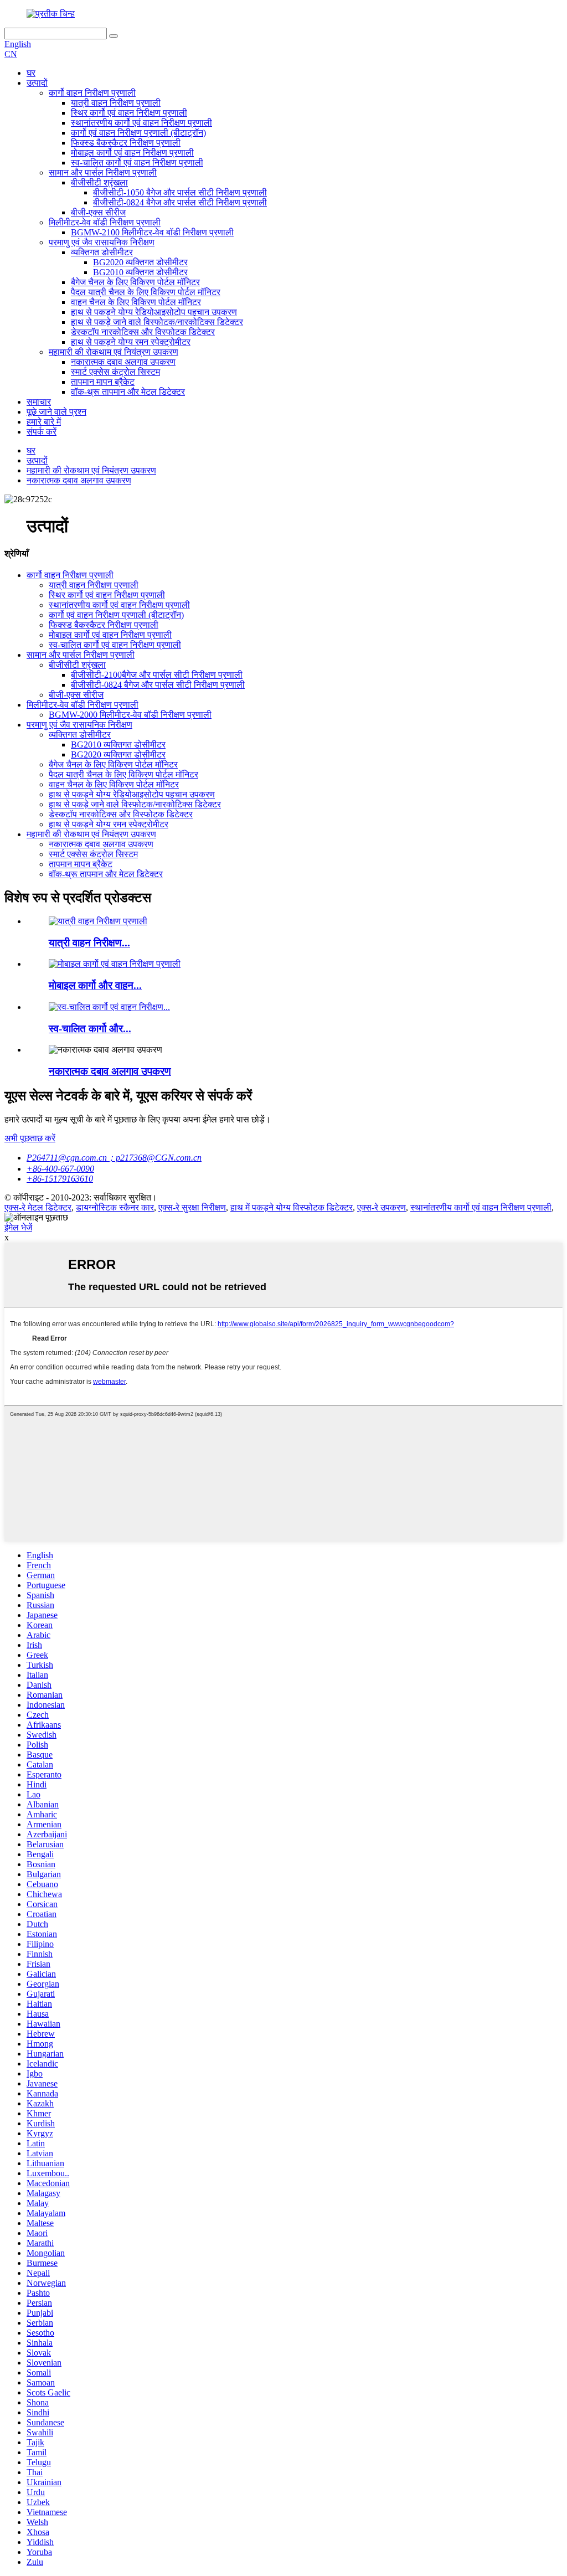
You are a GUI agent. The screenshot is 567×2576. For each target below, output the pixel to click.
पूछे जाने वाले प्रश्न (56, 412)
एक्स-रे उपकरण (382, 1207)
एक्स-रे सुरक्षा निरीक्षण (192, 1207)
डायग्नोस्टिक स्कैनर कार (115, 1207)
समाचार (39, 402)
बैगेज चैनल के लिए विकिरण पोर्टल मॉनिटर (135, 282)
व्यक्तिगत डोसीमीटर (102, 252)
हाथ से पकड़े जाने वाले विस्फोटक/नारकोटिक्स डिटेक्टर (157, 322)
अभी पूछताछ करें (30, 1138)
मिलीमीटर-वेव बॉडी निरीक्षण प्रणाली (105, 222)
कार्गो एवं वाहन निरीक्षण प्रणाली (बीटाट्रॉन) (138, 133)
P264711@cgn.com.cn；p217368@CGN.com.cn (114, 1158)
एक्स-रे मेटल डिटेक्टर (38, 1207)
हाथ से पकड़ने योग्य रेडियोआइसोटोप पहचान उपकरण (154, 312)
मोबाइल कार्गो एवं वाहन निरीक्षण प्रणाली (132, 153)
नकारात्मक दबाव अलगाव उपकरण (123, 362)
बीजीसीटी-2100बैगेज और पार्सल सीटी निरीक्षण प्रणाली (157, 675)
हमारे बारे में (44, 422)
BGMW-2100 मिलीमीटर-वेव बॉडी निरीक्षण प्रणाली (152, 232)
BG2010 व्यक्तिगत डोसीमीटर (140, 272)
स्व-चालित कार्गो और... (90, 1029)
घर (31, 73)
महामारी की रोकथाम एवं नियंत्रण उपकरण (114, 352)
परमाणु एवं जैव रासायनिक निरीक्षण (102, 242)
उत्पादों (37, 83)
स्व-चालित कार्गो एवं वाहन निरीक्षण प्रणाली (137, 163)
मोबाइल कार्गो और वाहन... (95, 985)
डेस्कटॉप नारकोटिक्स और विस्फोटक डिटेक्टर (143, 332)
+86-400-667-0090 (60, 1169)
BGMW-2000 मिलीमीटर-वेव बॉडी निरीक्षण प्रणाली (130, 715)
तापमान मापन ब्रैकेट (103, 382)
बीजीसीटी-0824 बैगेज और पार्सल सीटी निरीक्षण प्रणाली (180, 202)
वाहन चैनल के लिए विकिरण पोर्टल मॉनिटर (136, 302)
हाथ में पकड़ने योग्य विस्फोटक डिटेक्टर (292, 1207)
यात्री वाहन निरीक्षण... (89, 943)
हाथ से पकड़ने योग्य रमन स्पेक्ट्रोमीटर (131, 342)
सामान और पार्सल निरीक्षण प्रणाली (103, 172)
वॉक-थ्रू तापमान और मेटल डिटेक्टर (128, 392)
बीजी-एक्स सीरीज (98, 212)
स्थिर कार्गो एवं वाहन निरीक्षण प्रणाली (129, 113)
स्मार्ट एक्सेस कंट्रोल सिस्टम (115, 372)
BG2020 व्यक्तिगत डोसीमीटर (140, 262)
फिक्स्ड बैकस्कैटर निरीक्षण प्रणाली (126, 143)
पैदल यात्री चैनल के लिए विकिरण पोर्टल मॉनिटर (146, 292)
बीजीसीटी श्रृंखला (99, 182)
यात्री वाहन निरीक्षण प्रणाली (116, 103)
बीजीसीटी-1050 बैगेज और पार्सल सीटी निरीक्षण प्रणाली (180, 192)
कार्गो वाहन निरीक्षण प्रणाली (92, 93)
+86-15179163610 (60, 1179)
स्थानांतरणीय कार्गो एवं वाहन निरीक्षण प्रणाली (141, 123)
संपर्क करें (42, 432)
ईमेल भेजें (18, 1227)
